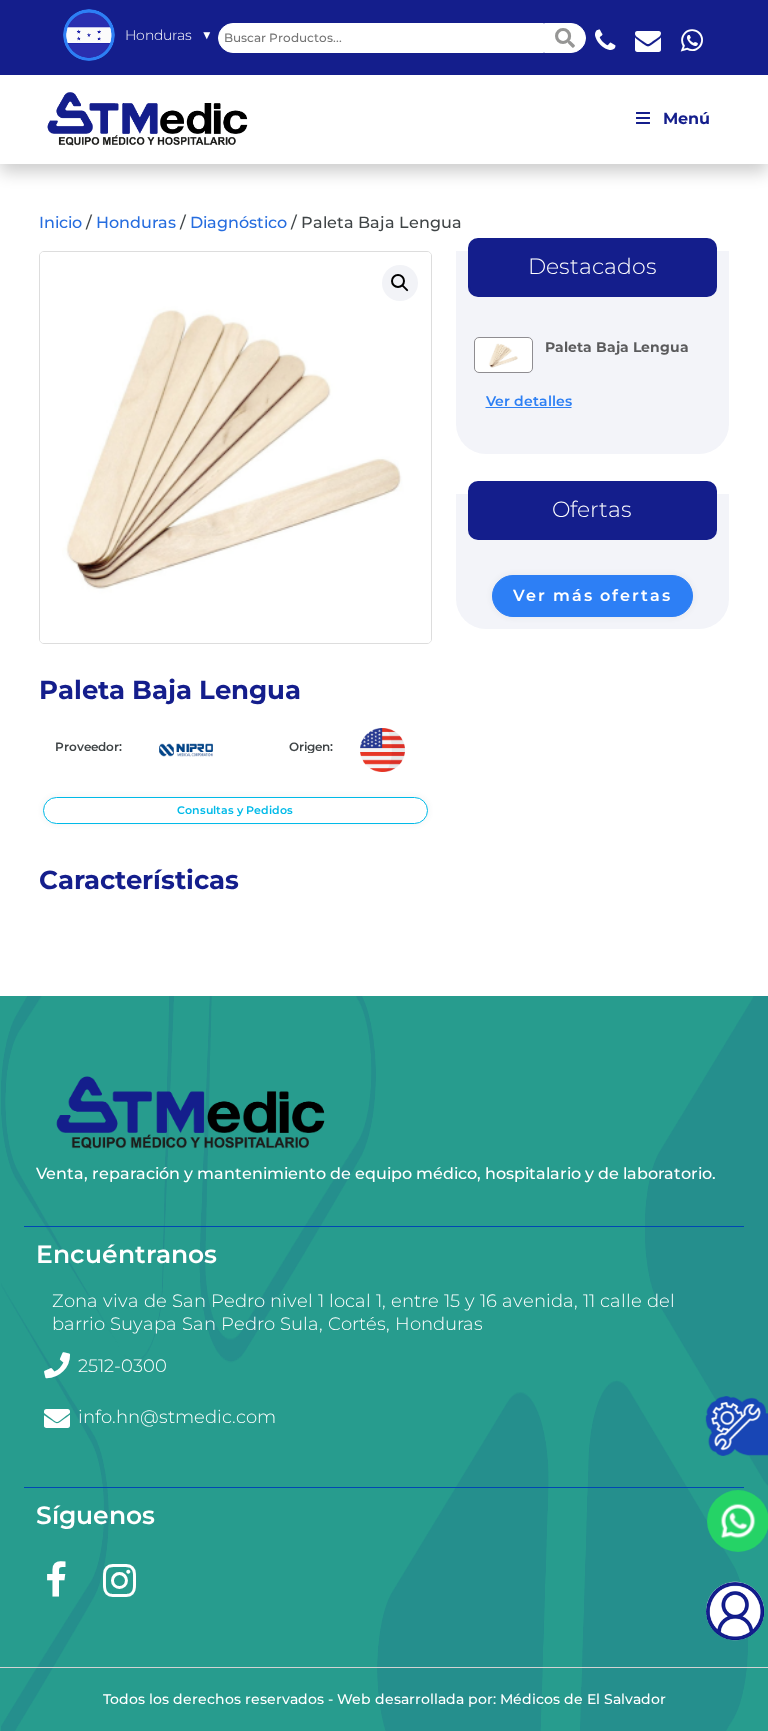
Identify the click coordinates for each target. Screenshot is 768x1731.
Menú (686, 118)
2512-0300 (122, 1366)
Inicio (60, 222)
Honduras (136, 222)
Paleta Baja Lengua (617, 347)
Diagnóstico (238, 222)
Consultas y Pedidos (235, 810)
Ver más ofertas (592, 595)
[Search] (565, 38)
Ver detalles (529, 401)
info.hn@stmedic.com (177, 1417)
